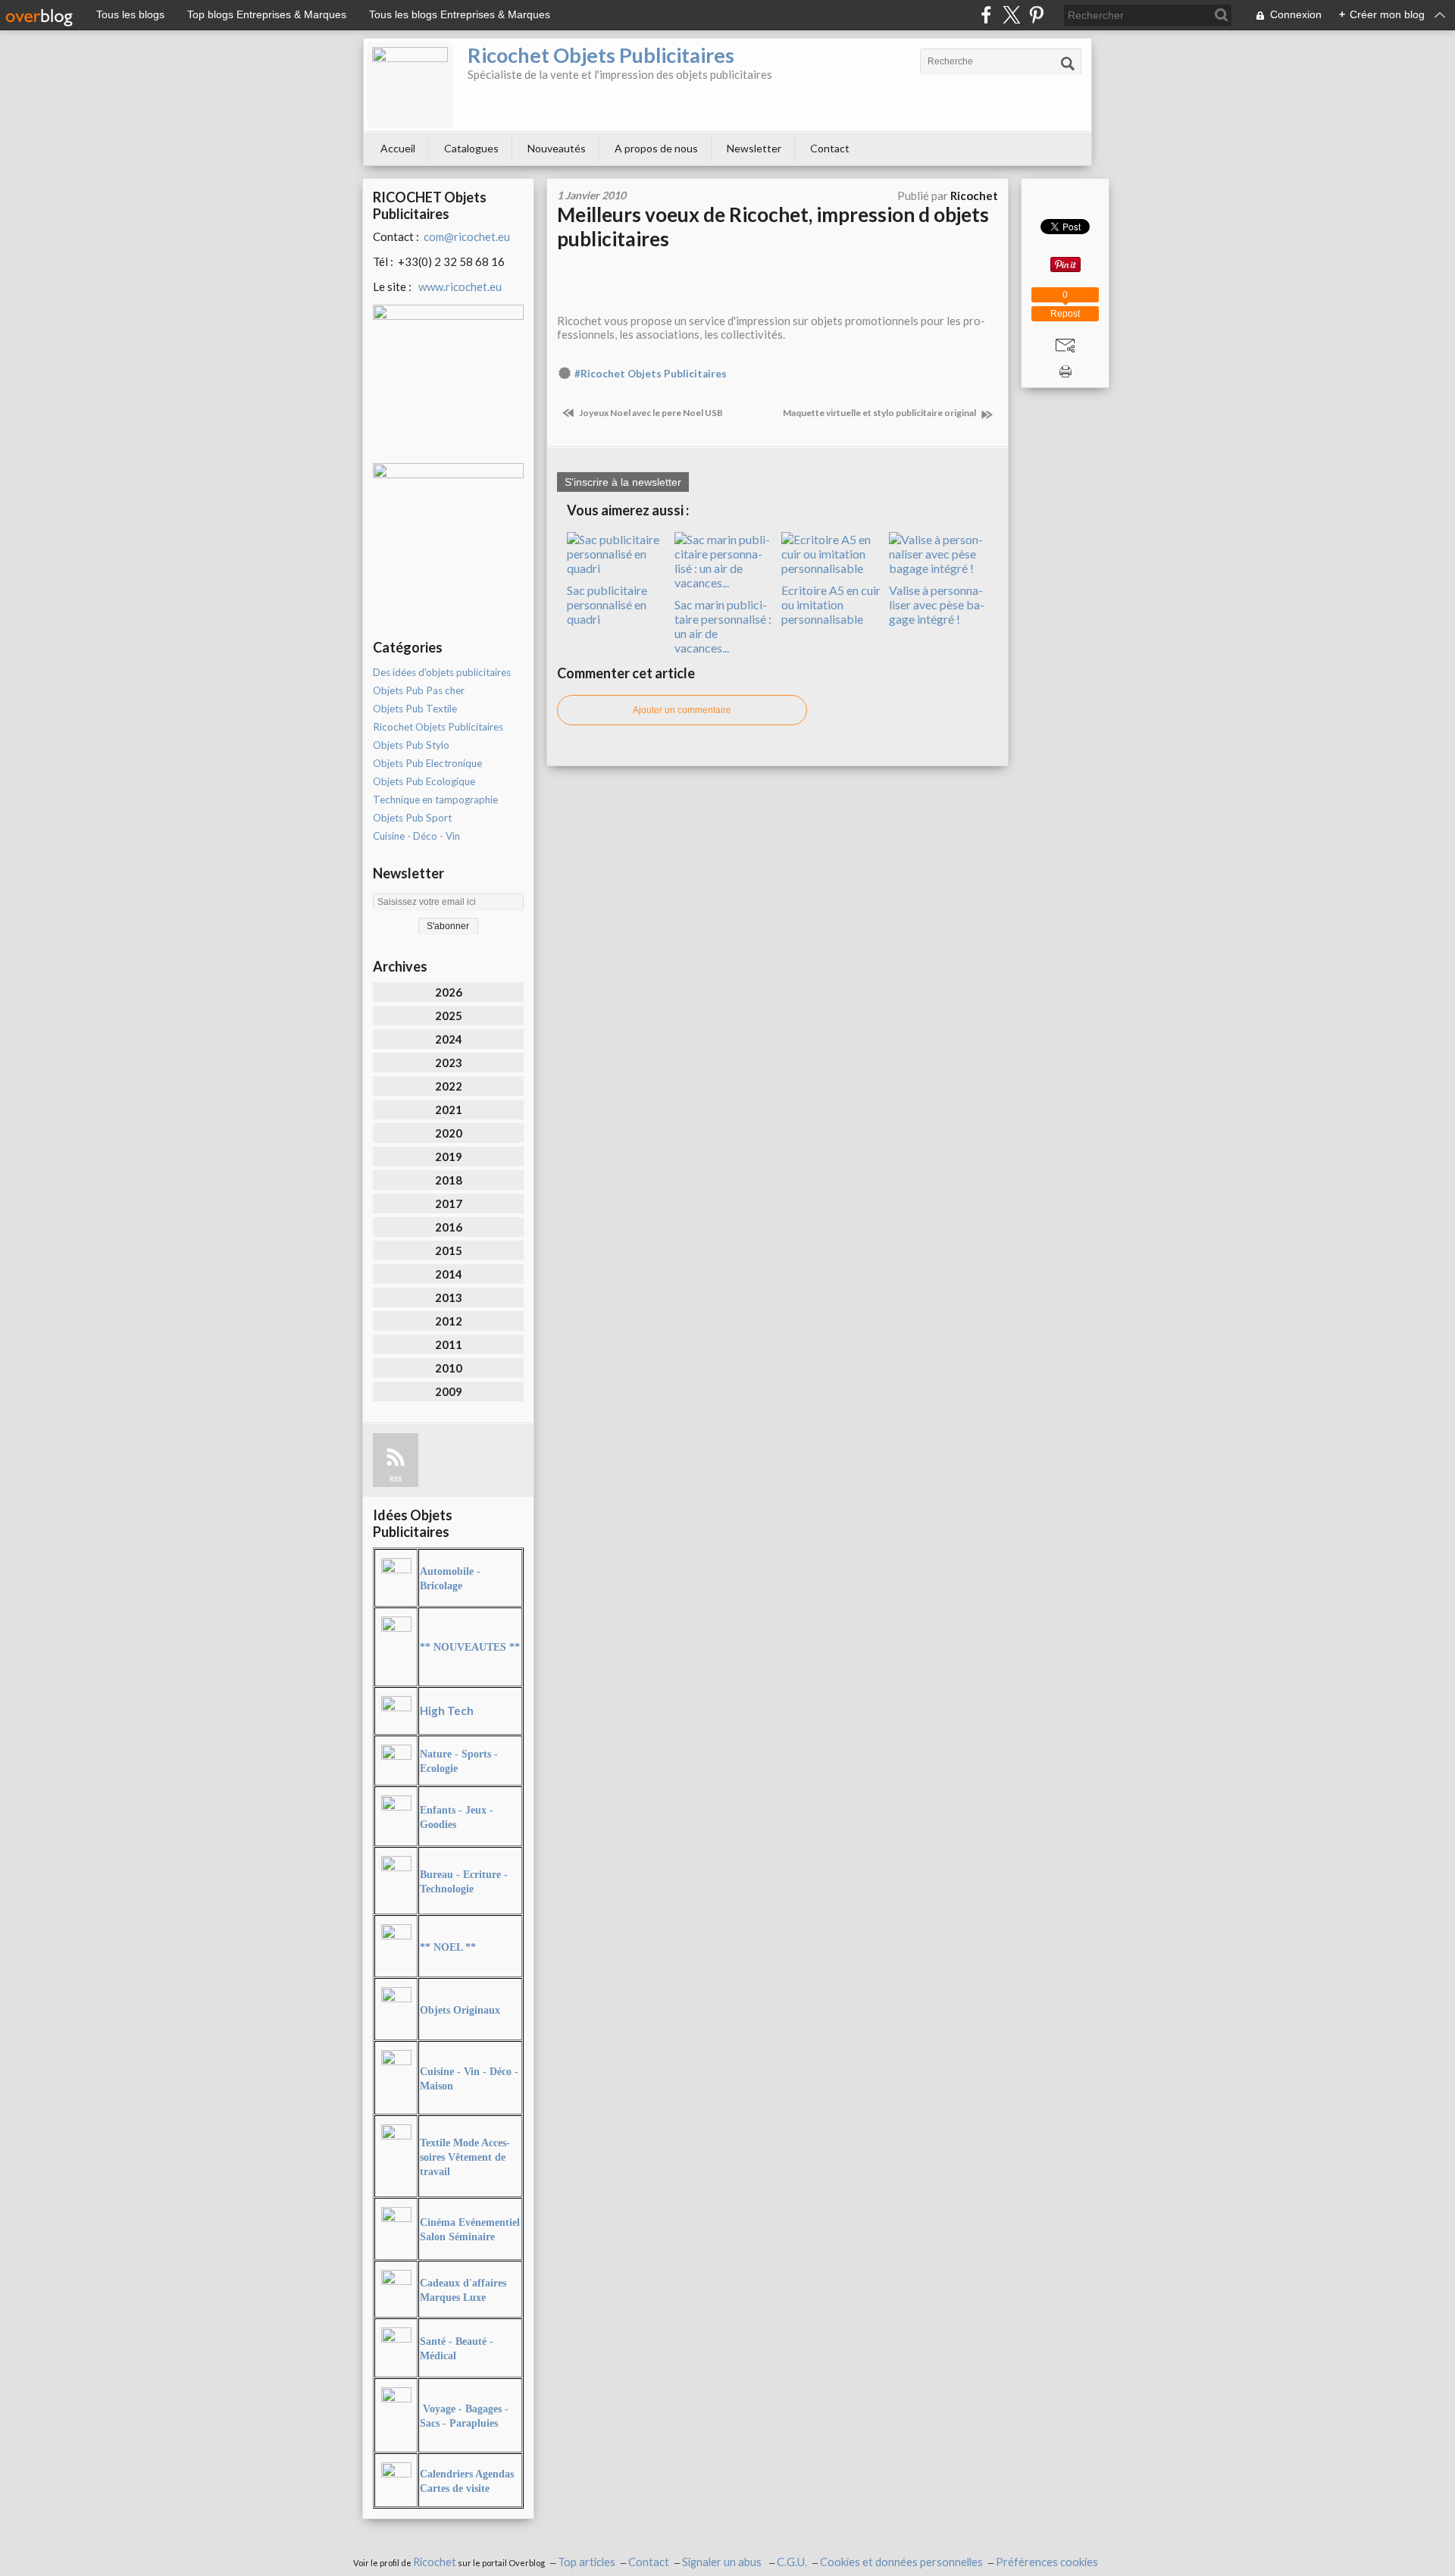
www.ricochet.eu (460, 286)
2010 (449, 1368)
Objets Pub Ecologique (424, 781)
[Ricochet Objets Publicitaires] (410, 85)
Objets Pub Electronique (427, 763)
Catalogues (471, 148)
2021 (449, 1110)
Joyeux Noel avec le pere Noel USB (650, 413)
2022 (449, 1086)
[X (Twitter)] (1011, 15)
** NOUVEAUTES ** (470, 1647)
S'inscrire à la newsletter (623, 482)
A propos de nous (656, 148)
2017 (449, 1203)
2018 (449, 1180)
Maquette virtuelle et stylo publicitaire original (880, 413)
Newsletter (754, 148)
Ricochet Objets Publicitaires (601, 55)
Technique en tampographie (435, 800)
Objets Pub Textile (415, 709)
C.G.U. (792, 2562)
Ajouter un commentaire (682, 710)
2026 (449, 992)
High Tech (447, 1711)
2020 (449, 1133)
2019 (449, 1157)
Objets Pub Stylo (411, 745)
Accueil (398, 148)
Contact (830, 148)
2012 (449, 1321)
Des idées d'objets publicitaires (442, 672)
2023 (449, 1063)
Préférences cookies (1047, 2562)
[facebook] (986, 15)
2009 (449, 1391)
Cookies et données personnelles (901, 2562)
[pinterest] (1036, 15)
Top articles (587, 2562)
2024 (449, 1039)
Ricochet (435, 2562)
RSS (396, 1479)
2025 (449, 1016)
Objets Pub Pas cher (419, 690)
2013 (449, 1297)
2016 (449, 1227)
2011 (449, 1344)
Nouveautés (557, 148)
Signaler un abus (723, 2562)
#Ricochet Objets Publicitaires (651, 374)
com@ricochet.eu (467, 236)
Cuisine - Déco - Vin (416, 836)
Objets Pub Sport (412, 818)
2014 (449, 1274)
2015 (449, 1250)
